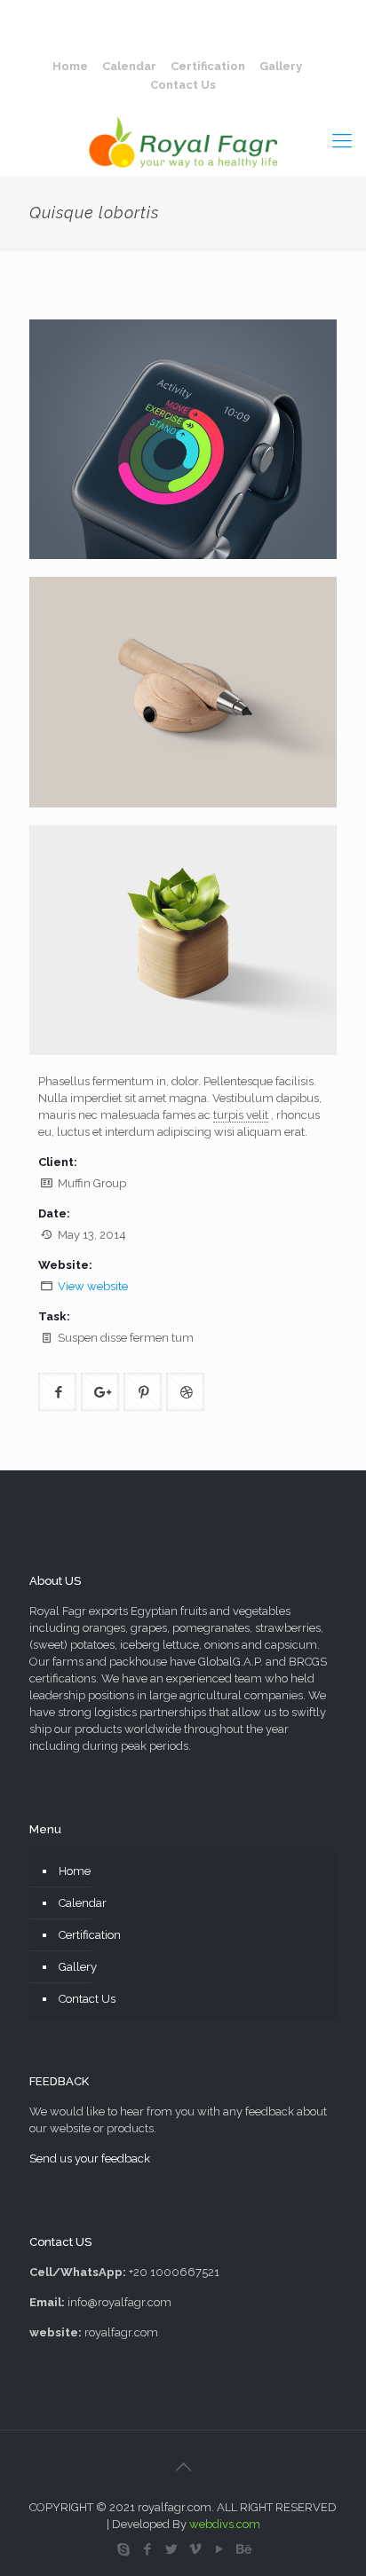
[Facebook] (147, 2549)
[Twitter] (171, 2549)
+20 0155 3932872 (246, 14)
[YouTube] (219, 2549)
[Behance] (243, 2549)
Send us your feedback (90, 2158)
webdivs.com (225, 2524)
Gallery (281, 66)
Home (70, 66)
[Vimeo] (195, 2549)
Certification (208, 66)
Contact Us (183, 85)
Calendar (129, 66)
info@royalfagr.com (192, 32)
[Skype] (123, 2549)
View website (93, 1286)
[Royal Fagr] (183, 140)
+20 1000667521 (126, 14)
